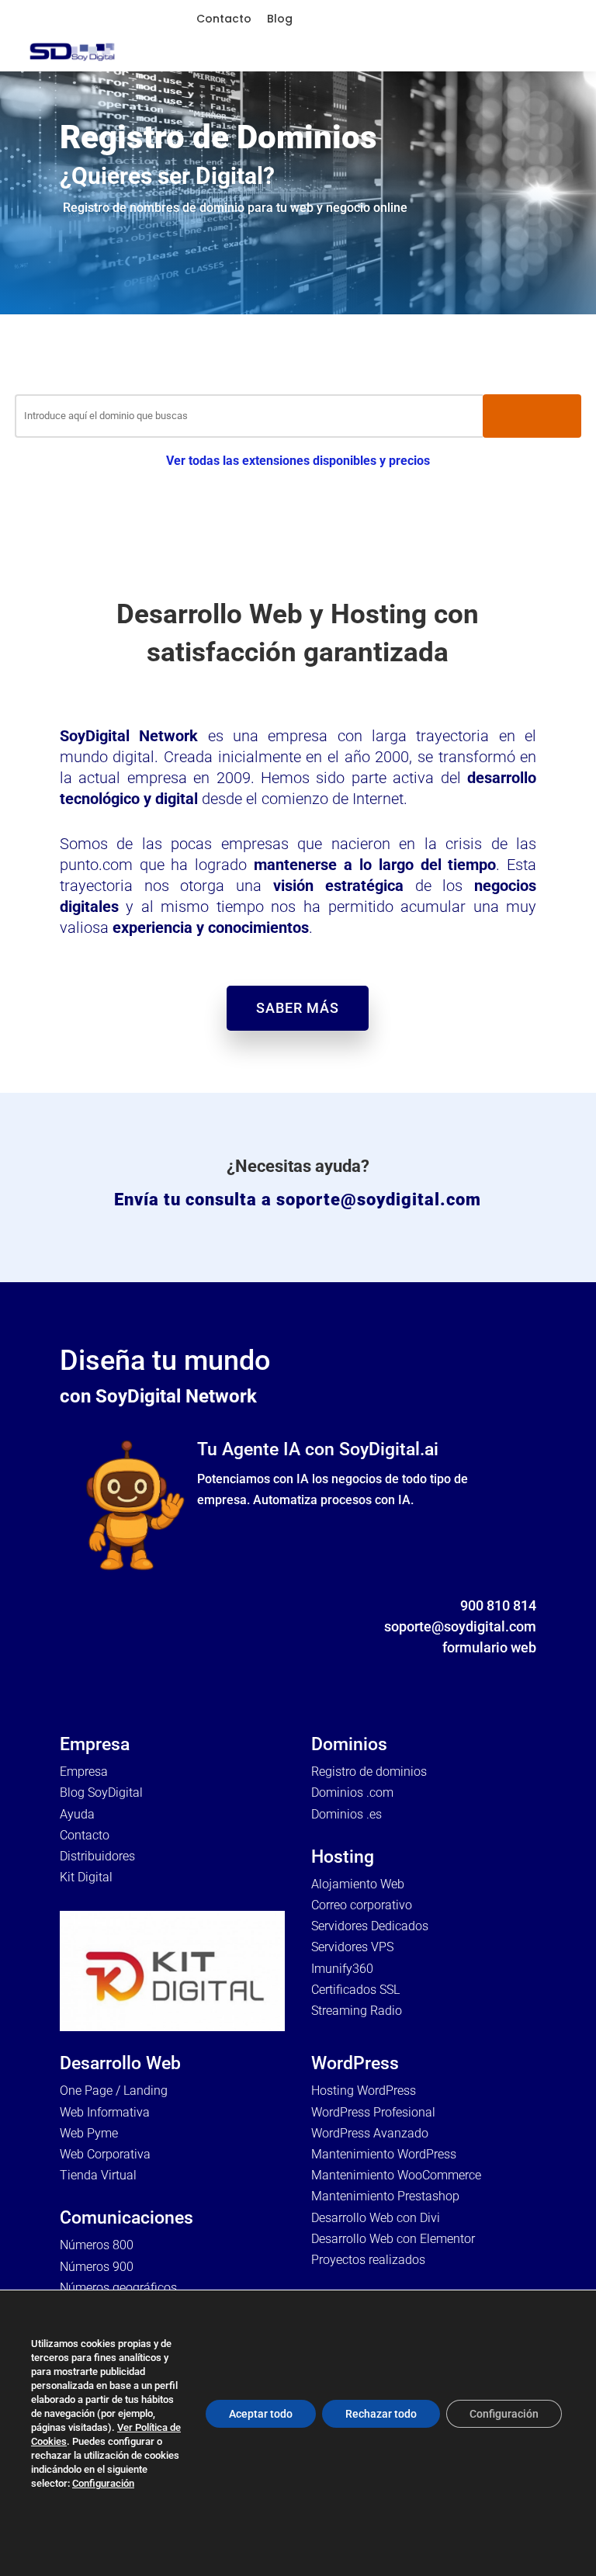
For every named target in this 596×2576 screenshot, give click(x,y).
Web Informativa (105, 2112)
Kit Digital (86, 1877)
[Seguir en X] (462, 1670)
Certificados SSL (355, 1990)
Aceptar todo (261, 2414)
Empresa (84, 1772)
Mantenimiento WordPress (384, 2154)
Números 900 (97, 2267)
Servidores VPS (352, 1947)
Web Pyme (89, 2133)
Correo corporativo (362, 1905)
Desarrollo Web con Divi (376, 2218)
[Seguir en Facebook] (431, 1670)
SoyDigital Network (129, 736)
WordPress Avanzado (370, 2133)
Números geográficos (118, 2288)
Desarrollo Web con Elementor (393, 2239)
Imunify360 (342, 1969)
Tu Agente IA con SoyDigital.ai (318, 1449)
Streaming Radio (357, 2011)
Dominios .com (352, 1792)
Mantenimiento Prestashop (385, 2196)
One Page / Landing (114, 2091)
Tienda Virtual (98, 2175)
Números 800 (97, 2245)
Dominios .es (347, 1814)
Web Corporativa (105, 2154)
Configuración (103, 2483)
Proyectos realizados (368, 2260)
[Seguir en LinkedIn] (524, 1670)
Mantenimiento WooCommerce (396, 2175)
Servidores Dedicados (370, 1926)
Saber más (298, 1008)
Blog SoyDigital (101, 1792)
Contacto (224, 19)
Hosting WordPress (364, 2091)
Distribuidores (97, 1856)
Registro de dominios (369, 1772)
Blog (280, 19)
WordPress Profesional (373, 2112)
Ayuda (77, 1814)
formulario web (489, 1647)
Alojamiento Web (358, 1884)
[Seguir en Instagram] (493, 1670)
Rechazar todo (381, 2414)
